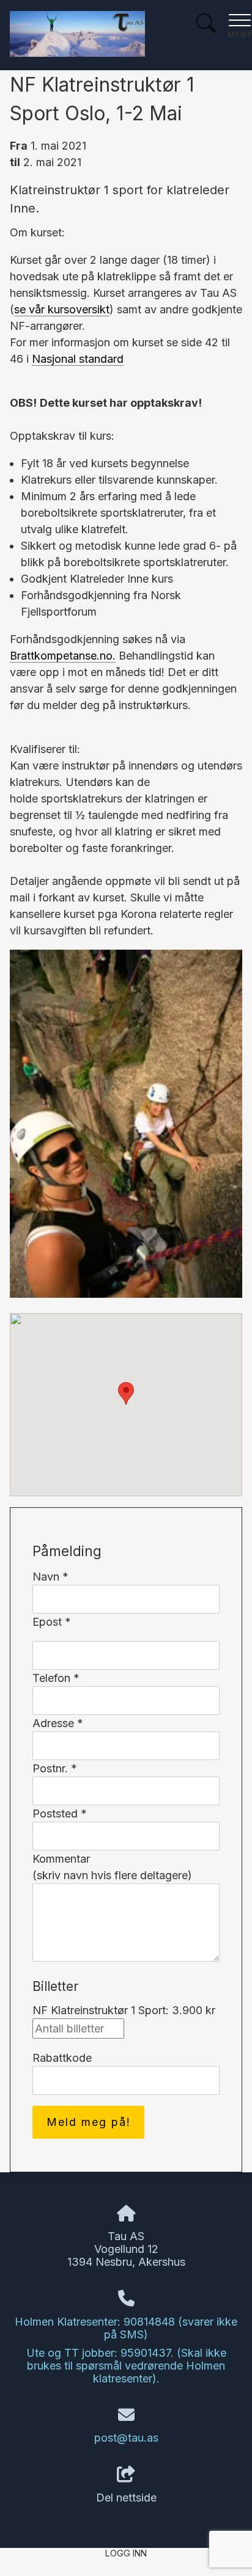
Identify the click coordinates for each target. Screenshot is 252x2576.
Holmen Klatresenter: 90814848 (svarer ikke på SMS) (126, 2328)
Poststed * (60, 1814)
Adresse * (58, 1723)
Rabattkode (62, 2058)
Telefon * (56, 1678)
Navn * (50, 1577)
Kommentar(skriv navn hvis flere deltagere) (112, 1867)
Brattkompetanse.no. (63, 656)
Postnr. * (55, 1768)
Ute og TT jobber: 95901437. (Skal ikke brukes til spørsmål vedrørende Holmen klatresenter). (126, 2366)
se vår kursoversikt (62, 309)
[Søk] (206, 25)
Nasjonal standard (78, 359)
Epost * (52, 1622)
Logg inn (126, 2553)
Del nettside (126, 2498)
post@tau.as (126, 2438)
